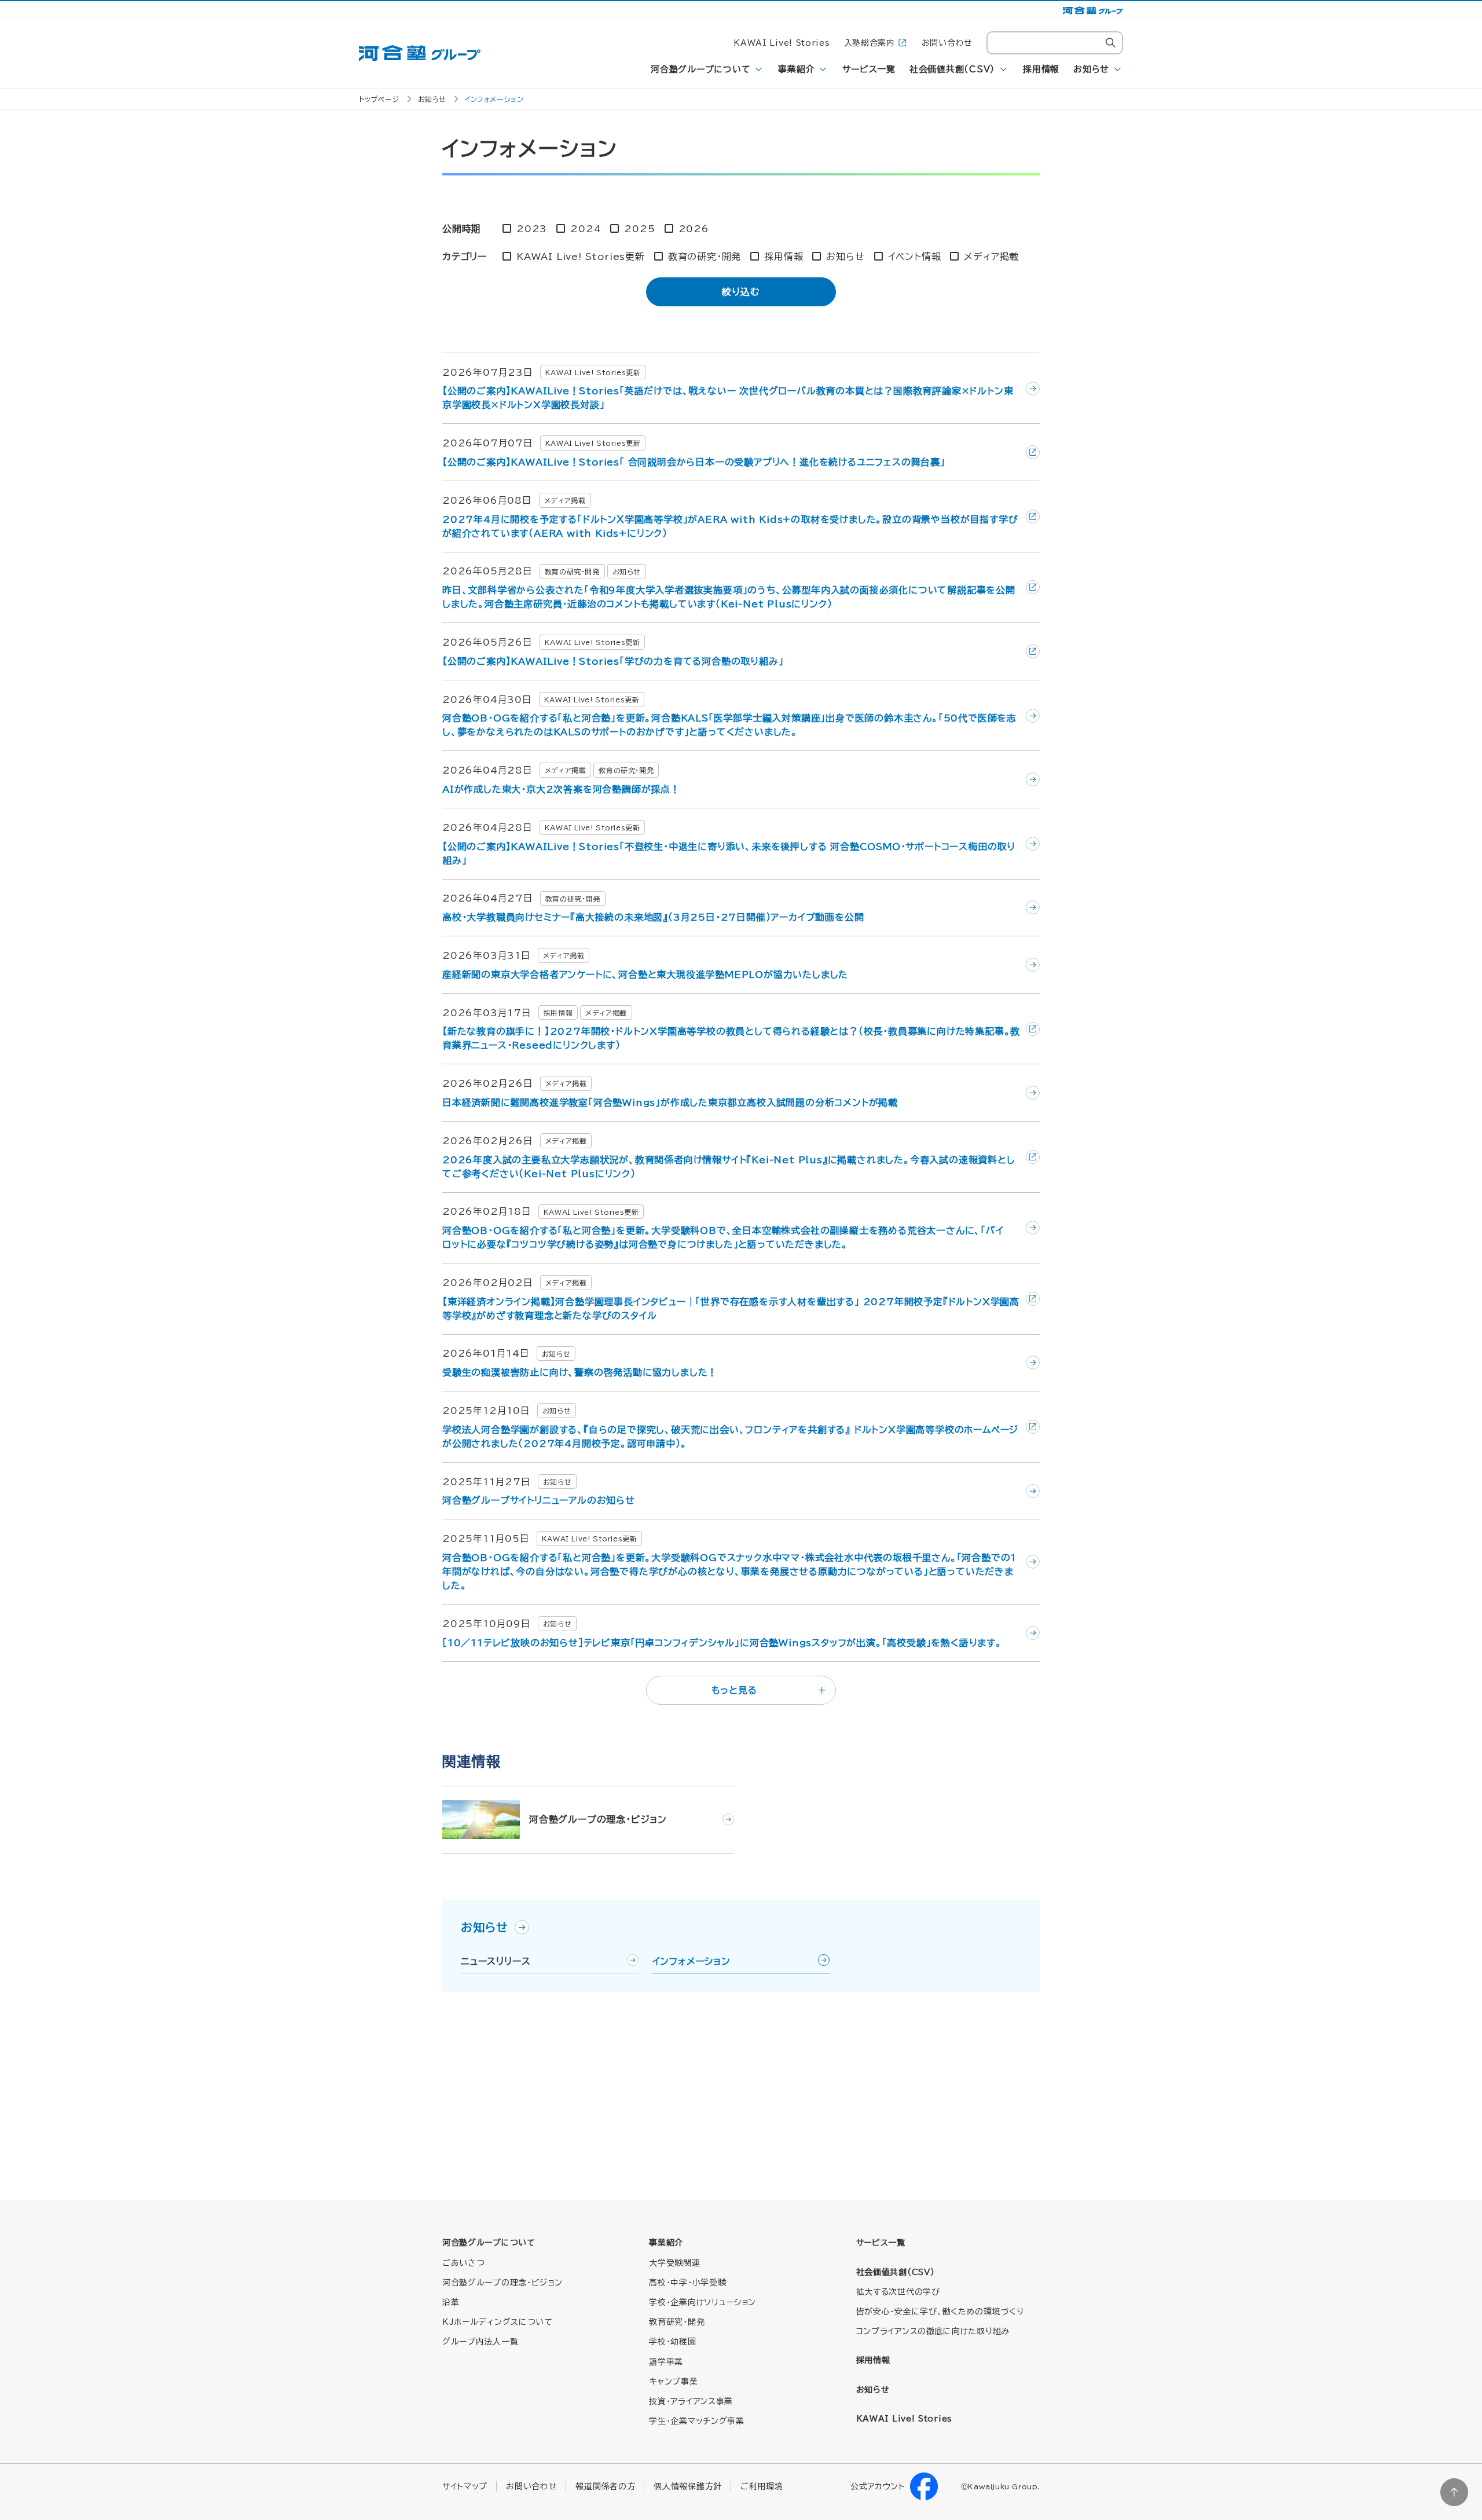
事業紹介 (796, 69)
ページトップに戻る (1454, 2492)
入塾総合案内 (870, 43)
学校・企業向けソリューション (703, 2302)
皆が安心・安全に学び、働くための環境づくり (940, 2312)
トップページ (379, 99)
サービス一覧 (869, 69)
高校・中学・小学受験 (687, 2283)
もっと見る (734, 1690)
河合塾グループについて (700, 69)
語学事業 (666, 2362)
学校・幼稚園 (672, 2342)
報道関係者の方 (605, 2486)
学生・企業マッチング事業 (696, 2421)
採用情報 (1041, 69)
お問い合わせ (947, 43)
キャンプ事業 (673, 2382)
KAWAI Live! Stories (782, 43)
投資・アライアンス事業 (691, 2401)
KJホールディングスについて (498, 2322)
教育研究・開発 (677, 2322)
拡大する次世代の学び (898, 2292)
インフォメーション (692, 1961)
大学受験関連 (674, 2263)
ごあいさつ (464, 2263)
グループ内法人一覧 (480, 2342)
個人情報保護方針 (688, 2486)
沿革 (451, 2302)
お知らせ (1091, 69)
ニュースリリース (496, 1961)
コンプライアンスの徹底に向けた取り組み (933, 2331)
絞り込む (741, 292)
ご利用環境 (762, 2486)
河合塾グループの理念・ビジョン (502, 2283)
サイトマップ (465, 2486)
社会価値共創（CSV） (952, 69)
